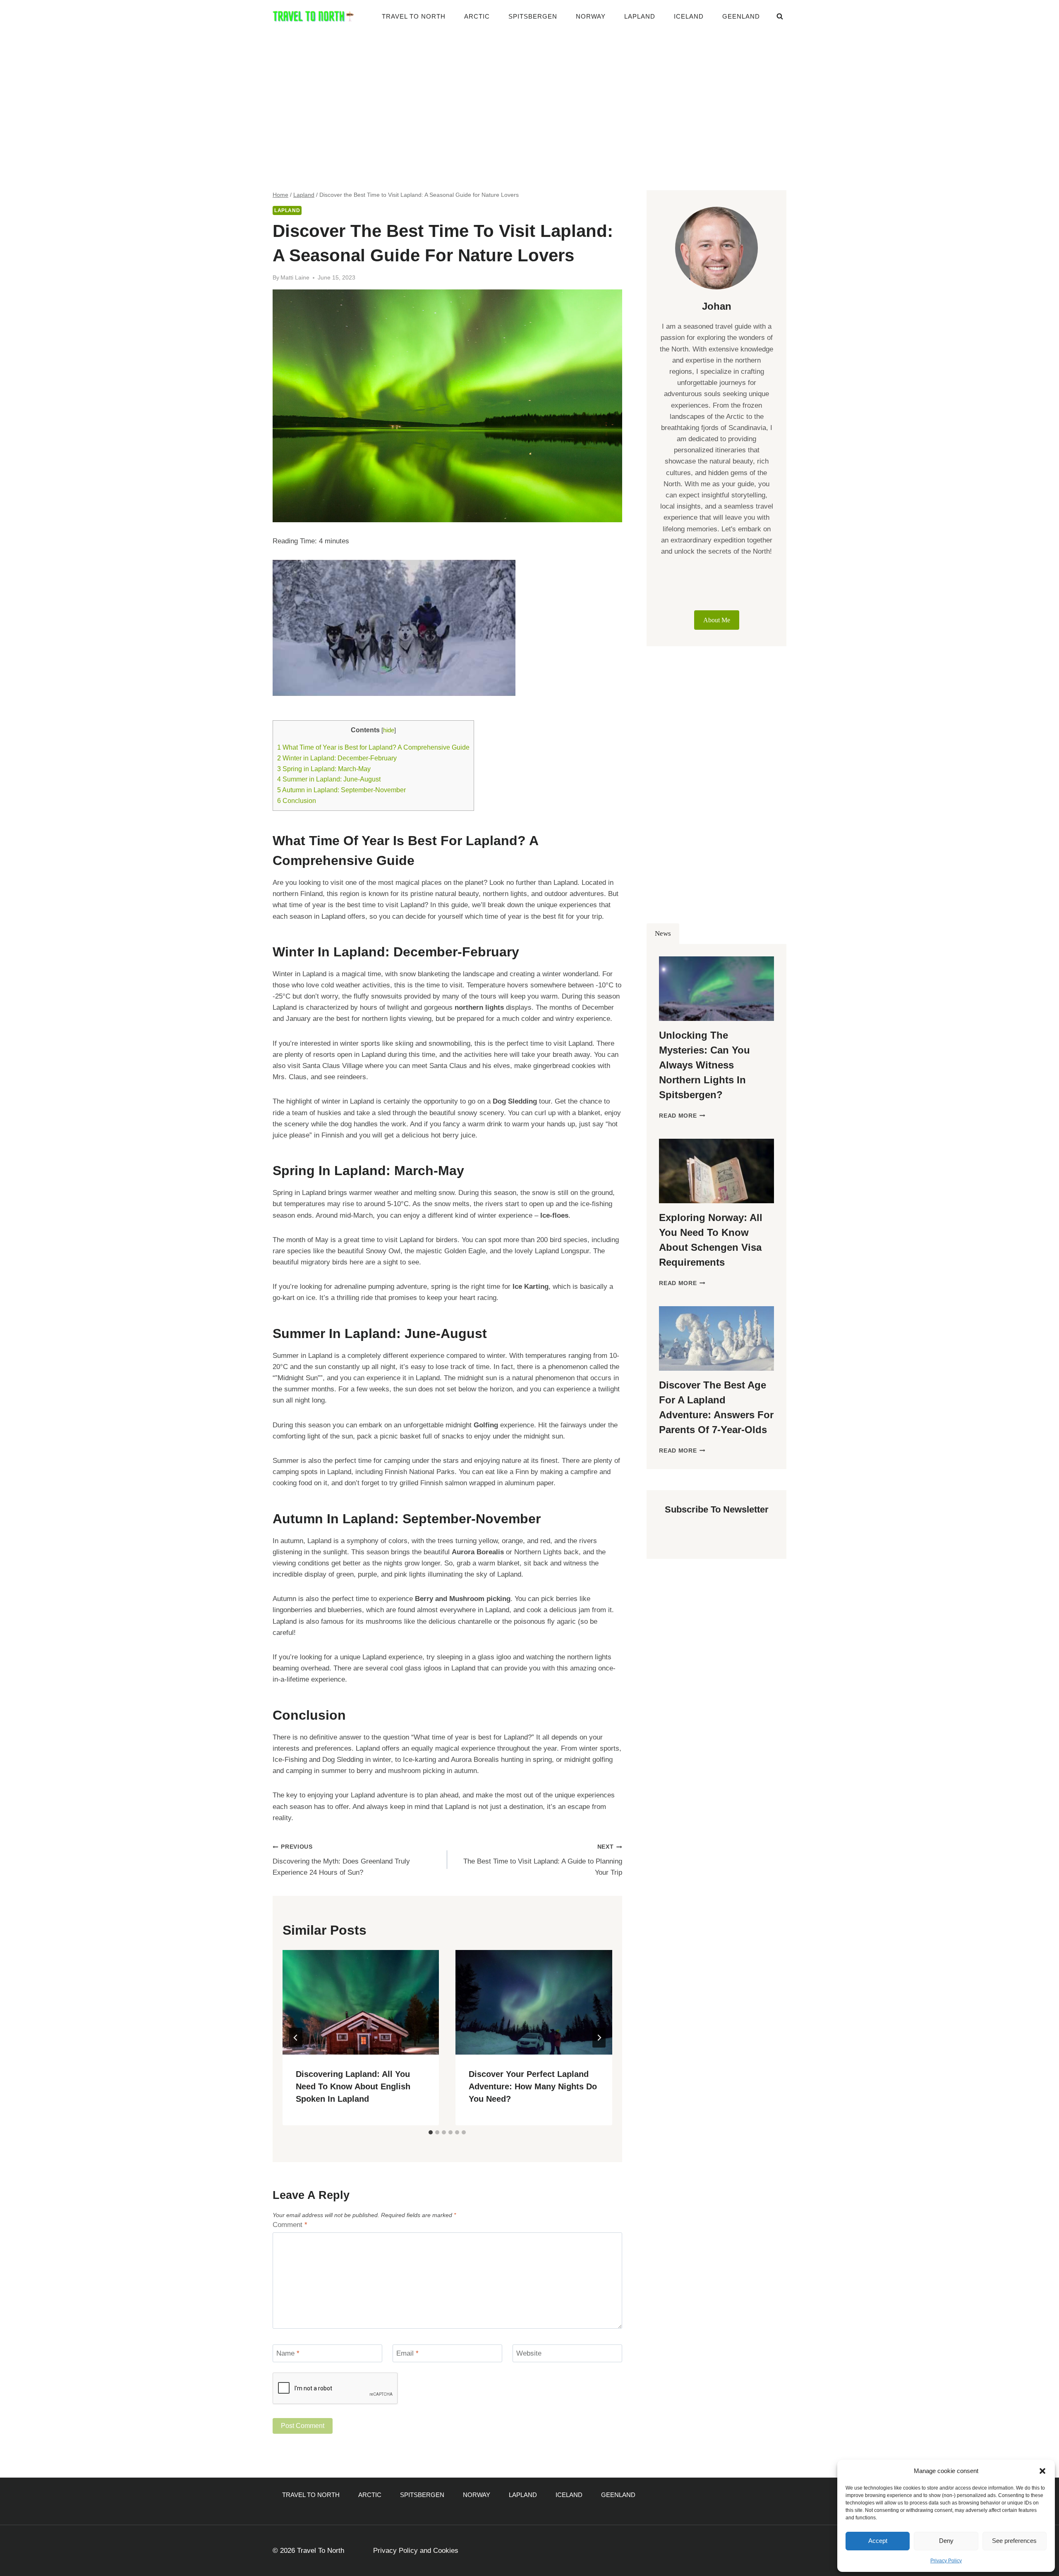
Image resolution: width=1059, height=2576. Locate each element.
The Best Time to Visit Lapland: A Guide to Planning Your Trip (543, 1860)
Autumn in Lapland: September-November (341, 790)
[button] (1042, 2471)
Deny (946, 2541)
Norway (591, 16)
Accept (878, 2541)
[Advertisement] (529, 95)
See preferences (1014, 2541)
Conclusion (297, 801)
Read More (682, 1116)
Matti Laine (295, 278)
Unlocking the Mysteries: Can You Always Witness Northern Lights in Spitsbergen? (704, 1065)
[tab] (431, 2132)
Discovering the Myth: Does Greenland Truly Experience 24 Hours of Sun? (341, 1860)
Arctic (477, 16)
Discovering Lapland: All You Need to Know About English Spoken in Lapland (353, 2086)
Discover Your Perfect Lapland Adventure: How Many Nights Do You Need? (533, 2086)
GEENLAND (741, 16)
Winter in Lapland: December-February (337, 758)
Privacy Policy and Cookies (416, 2551)
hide (389, 730)
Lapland (640, 16)
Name (288, 2353)
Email (407, 2353)
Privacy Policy (946, 2561)
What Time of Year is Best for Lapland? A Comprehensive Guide (373, 747)
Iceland (689, 16)
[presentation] (361, 2002)
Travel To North (414, 16)
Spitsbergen (533, 16)
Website (529, 2353)
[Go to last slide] (296, 2038)
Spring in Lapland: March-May (324, 769)
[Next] (599, 2038)
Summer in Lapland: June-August (329, 779)
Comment (290, 2225)
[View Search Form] (780, 17)
